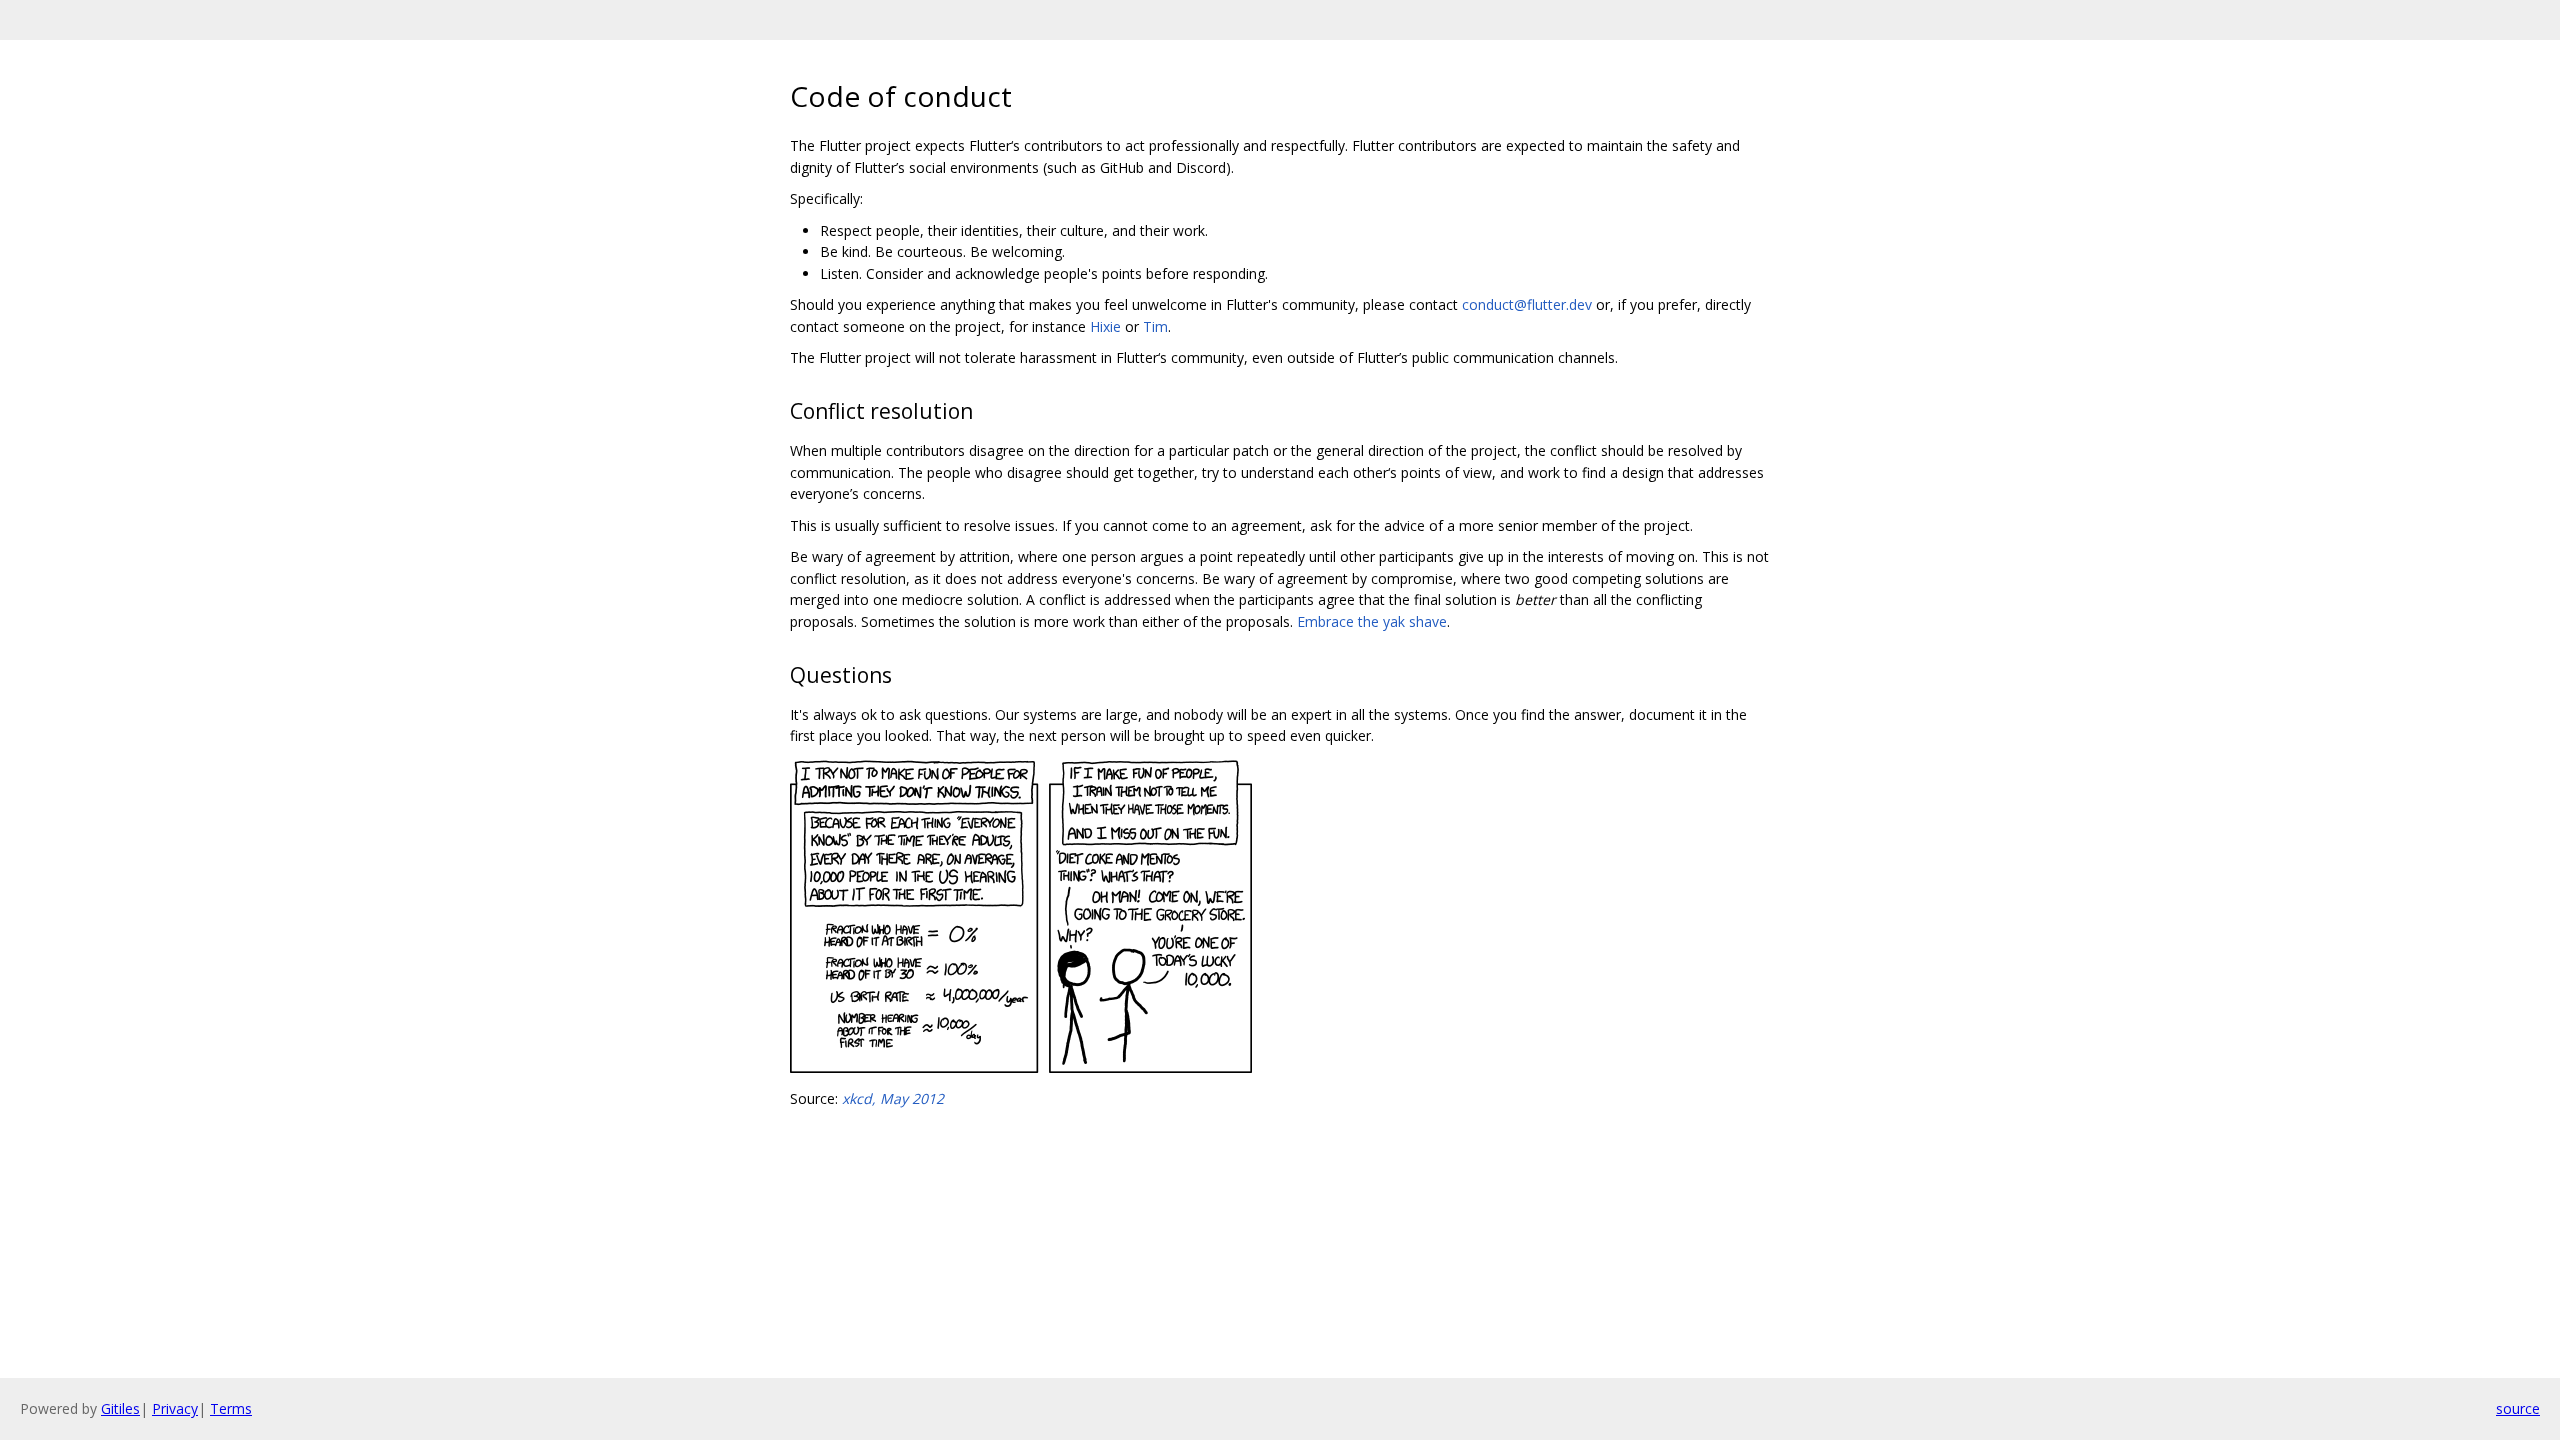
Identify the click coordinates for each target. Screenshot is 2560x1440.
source (2518, 1408)
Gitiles (120, 1408)
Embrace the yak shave (1372, 621)
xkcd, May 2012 (893, 1098)
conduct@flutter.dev (1527, 304)
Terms (231, 1408)
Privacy (175, 1408)
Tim (1155, 326)
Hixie (1105, 326)
